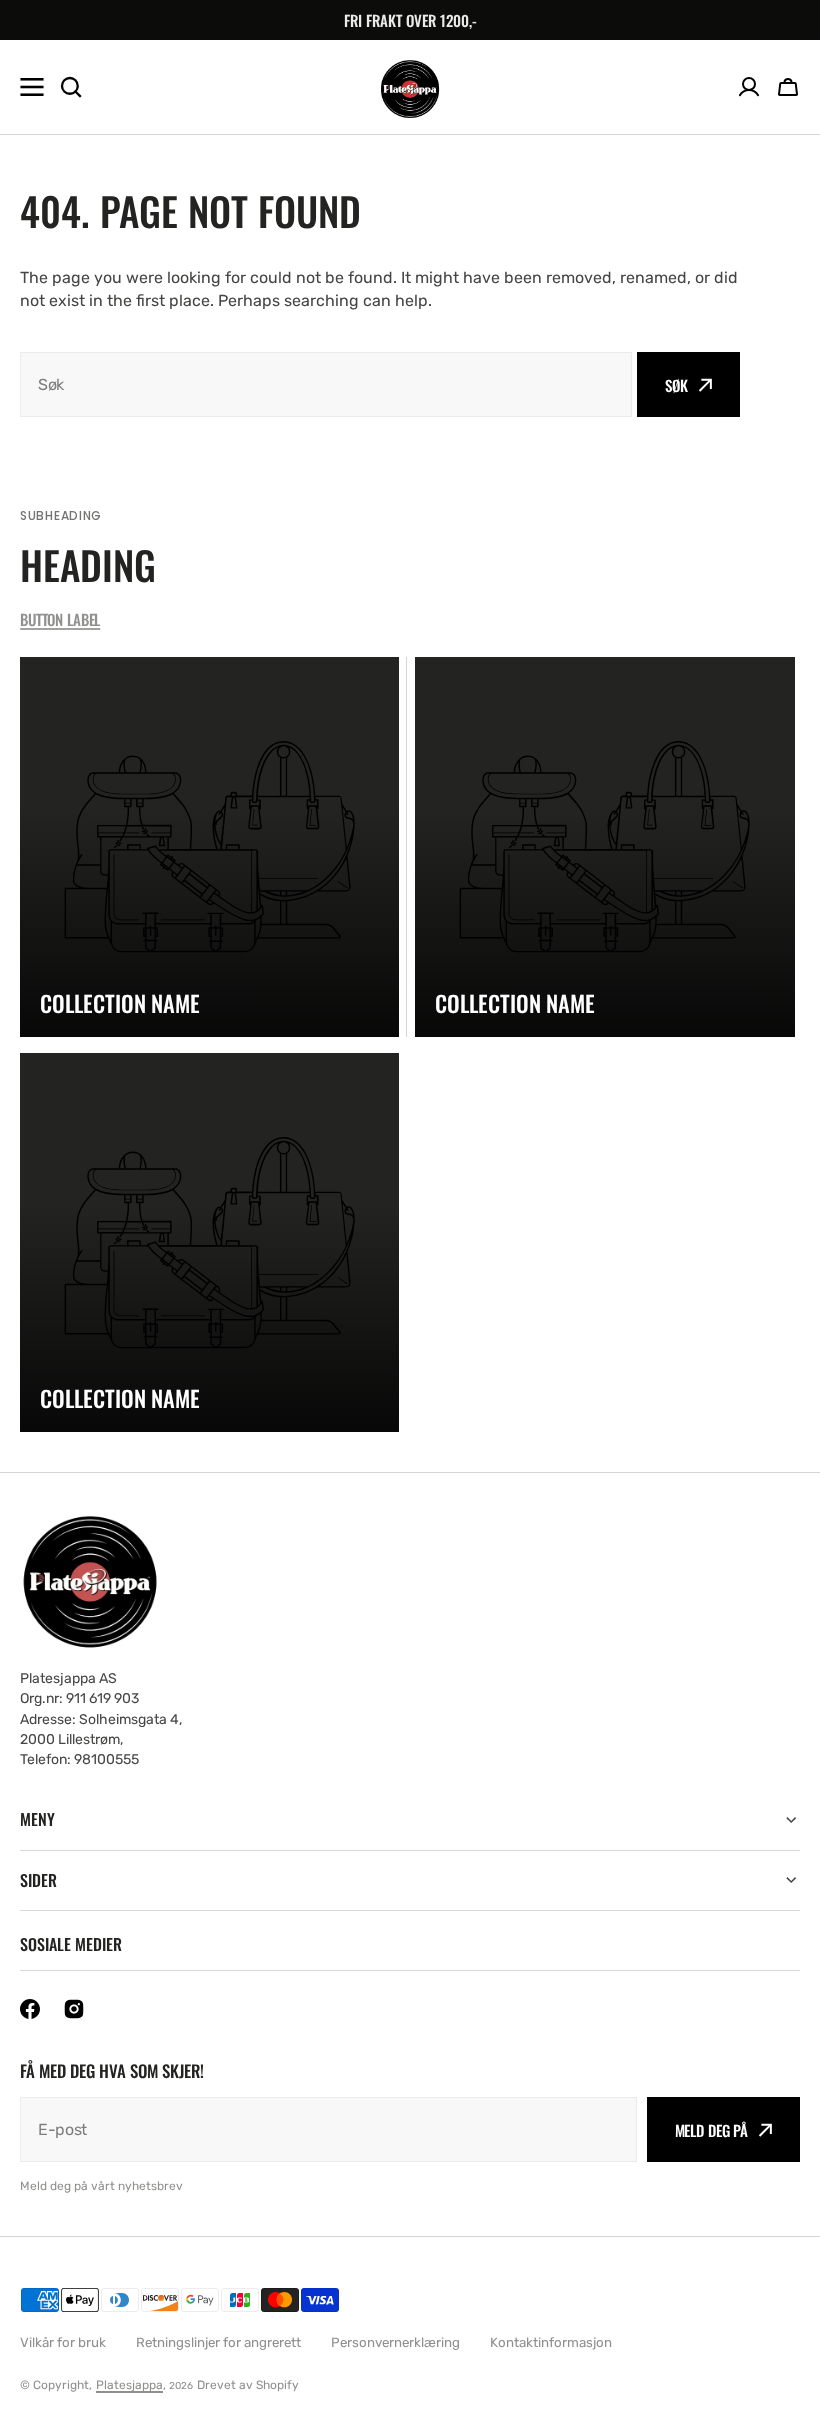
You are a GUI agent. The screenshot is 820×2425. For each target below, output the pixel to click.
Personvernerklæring (395, 2342)
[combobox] (326, 384)
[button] (788, 87)
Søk (676, 385)
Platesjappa (129, 2385)
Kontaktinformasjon (551, 2342)
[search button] (71, 87)
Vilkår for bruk (63, 2342)
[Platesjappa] (410, 87)
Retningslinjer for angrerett (218, 2342)
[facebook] (30, 2009)
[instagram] (74, 2009)
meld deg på (711, 2130)
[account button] (749, 87)
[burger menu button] (32, 87)
